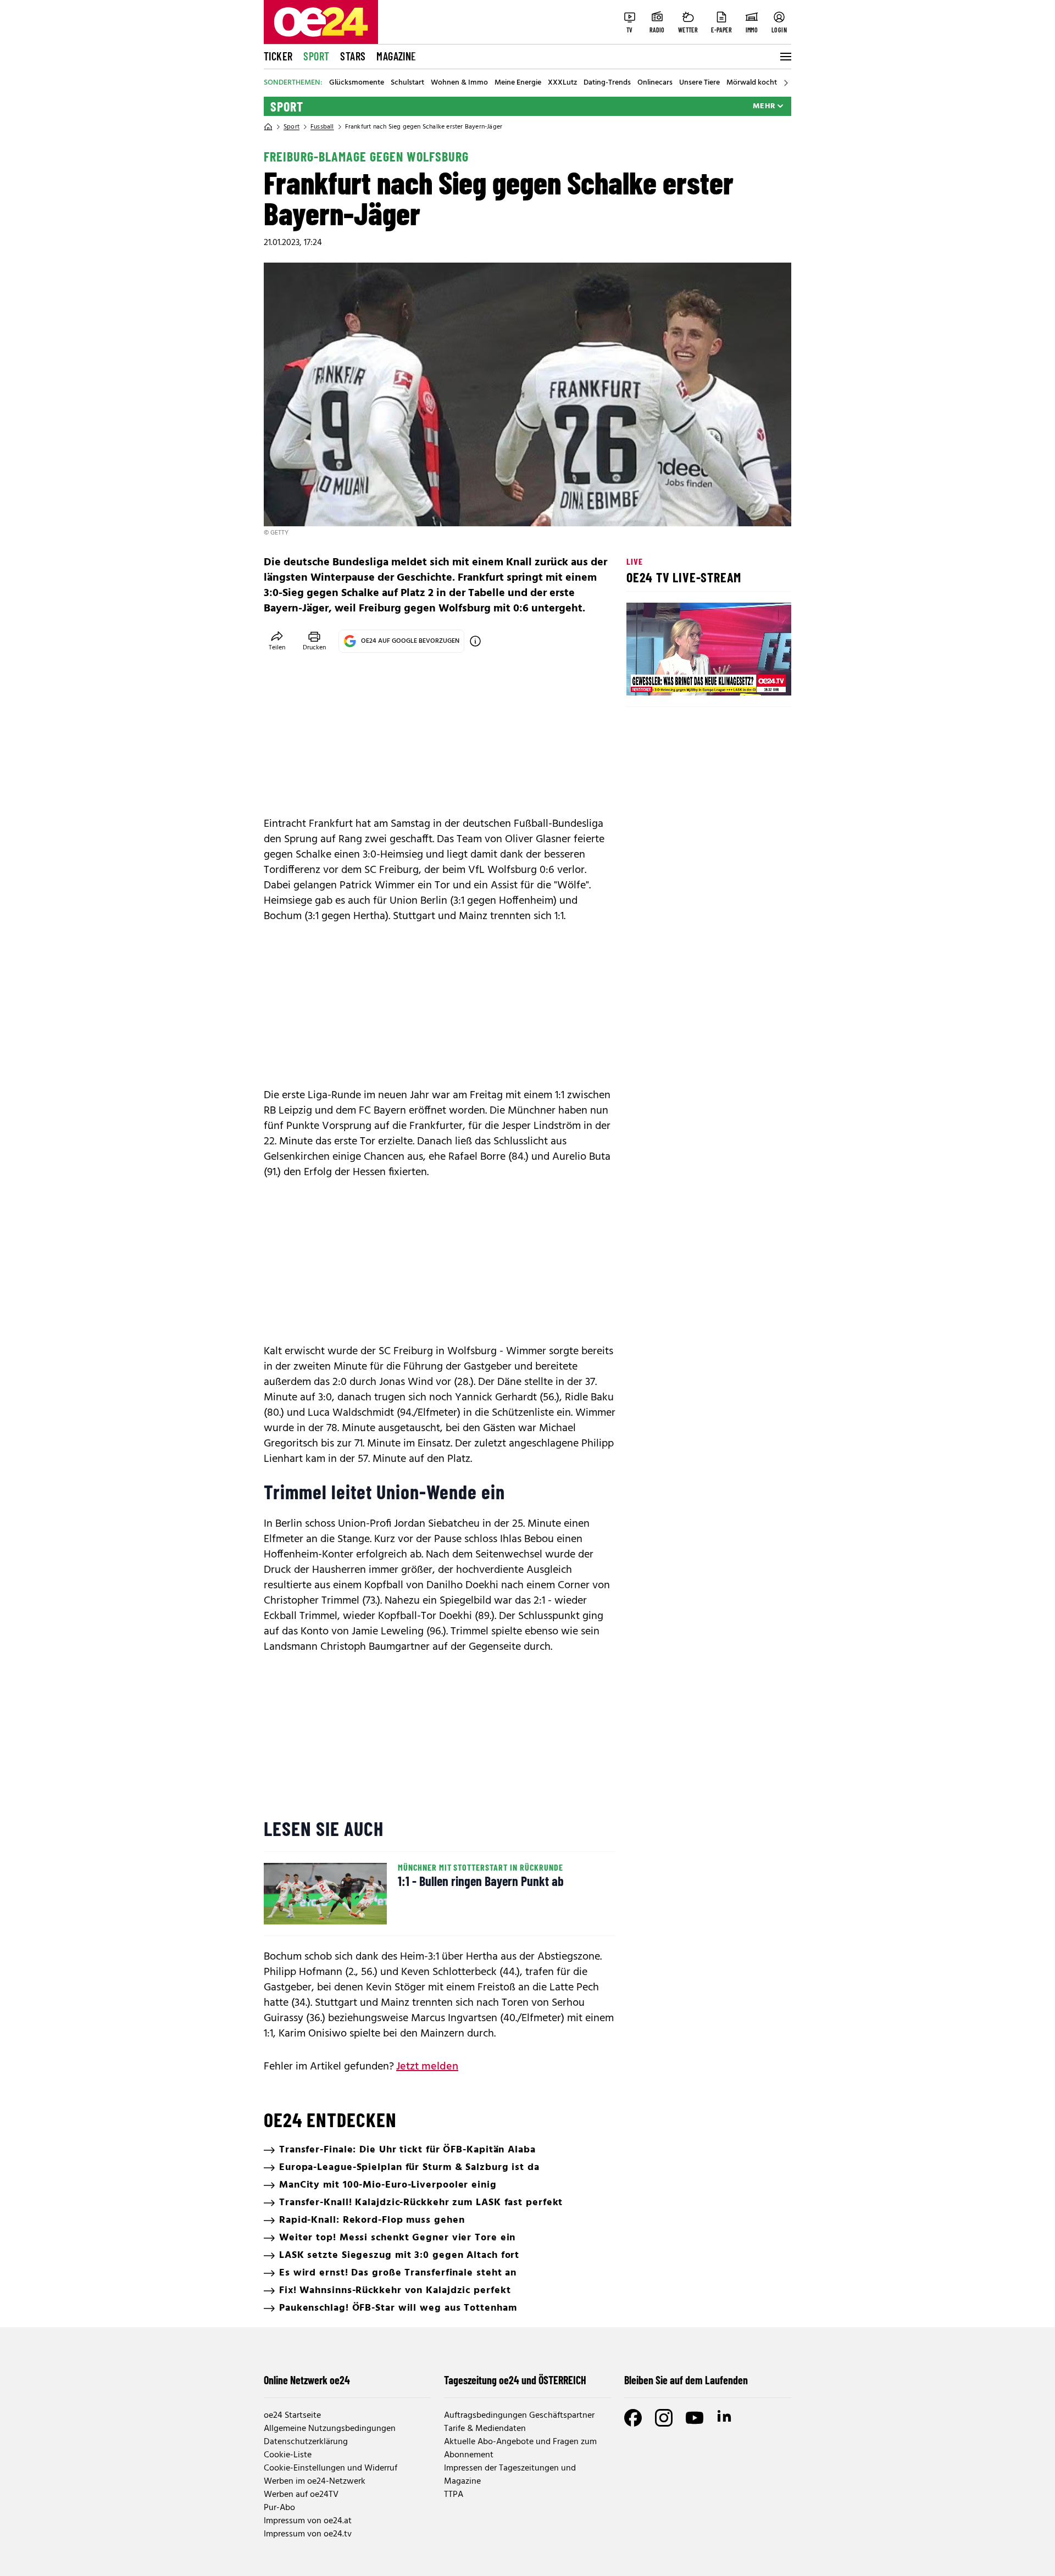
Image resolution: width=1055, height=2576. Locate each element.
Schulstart (407, 83)
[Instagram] (664, 2418)
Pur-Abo (279, 2508)
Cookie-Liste (288, 2455)
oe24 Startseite (292, 2416)
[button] (644, 678)
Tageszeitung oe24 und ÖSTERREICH (515, 2380)
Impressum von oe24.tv (308, 2534)
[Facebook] (633, 2418)
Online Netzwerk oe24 (307, 2380)
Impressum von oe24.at (308, 2521)
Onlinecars (655, 83)
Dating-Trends (607, 83)
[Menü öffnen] (785, 57)
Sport (316, 56)
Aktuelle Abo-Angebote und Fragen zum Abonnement (520, 2449)
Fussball (322, 127)
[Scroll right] (786, 83)
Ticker (278, 56)
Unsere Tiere (699, 83)
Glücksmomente (357, 83)
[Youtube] (695, 2418)
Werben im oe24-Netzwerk (315, 2482)
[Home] (268, 127)
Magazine (396, 56)
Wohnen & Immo (459, 83)
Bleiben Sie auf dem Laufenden (686, 2380)
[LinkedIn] (725, 2418)
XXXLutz (562, 83)
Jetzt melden (427, 2067)
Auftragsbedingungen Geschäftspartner (519, 2416)
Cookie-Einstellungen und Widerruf (331, 2468)
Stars (353, 56)
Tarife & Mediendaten (485, 2429)
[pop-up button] (756, 678)
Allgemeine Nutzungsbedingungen (330, 2429)
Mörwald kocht (752, 83)
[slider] (681, 678)
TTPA (454, 2495)
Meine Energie (518, 83)
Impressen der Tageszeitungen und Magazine (510, 2475)
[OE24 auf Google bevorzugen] (475, 641)
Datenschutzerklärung (306, 2442)
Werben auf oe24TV (301, 2495)
